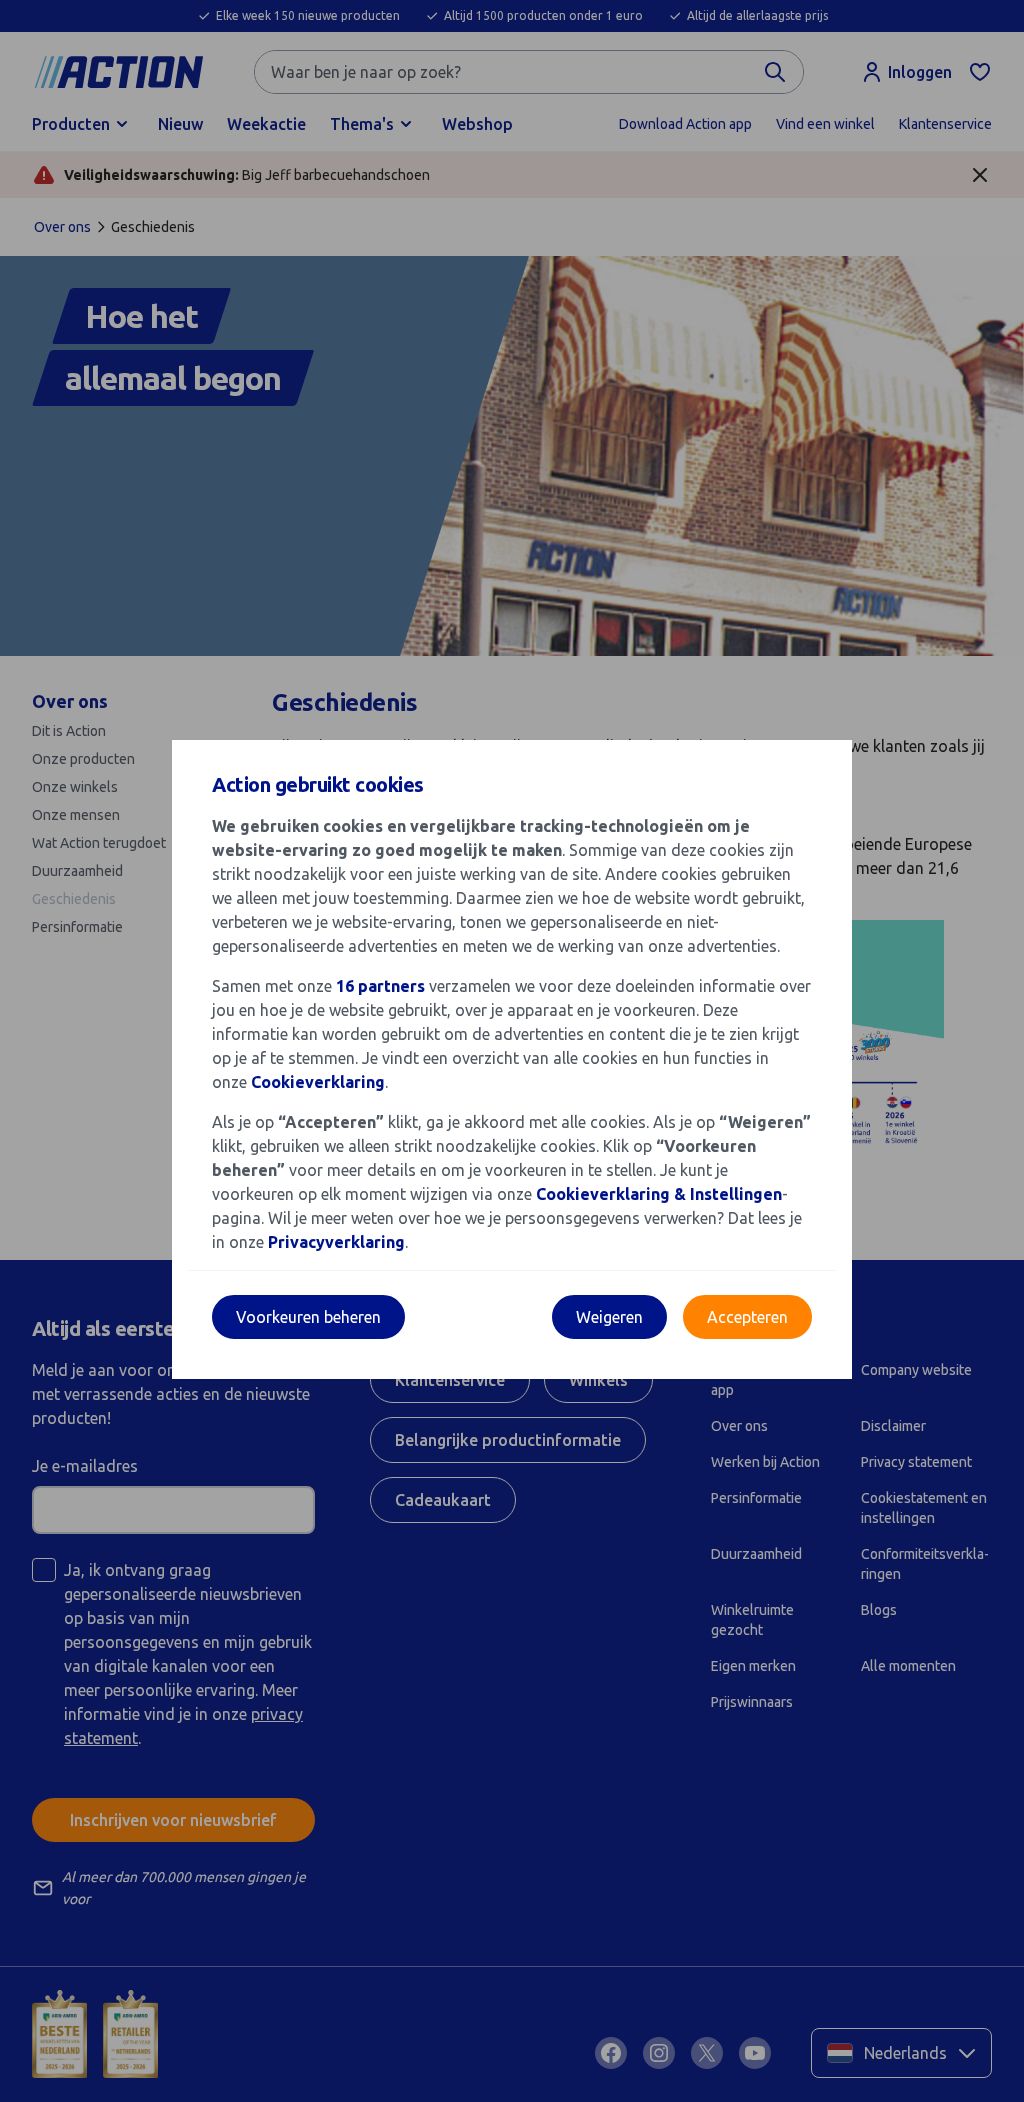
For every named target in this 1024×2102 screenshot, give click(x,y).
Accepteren (747, 1317)
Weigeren (609, 1317)
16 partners (380, 986)
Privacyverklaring (336, 1242)
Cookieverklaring (318, 1082)
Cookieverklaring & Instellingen (659, 1194)
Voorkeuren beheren (308, 1317)
